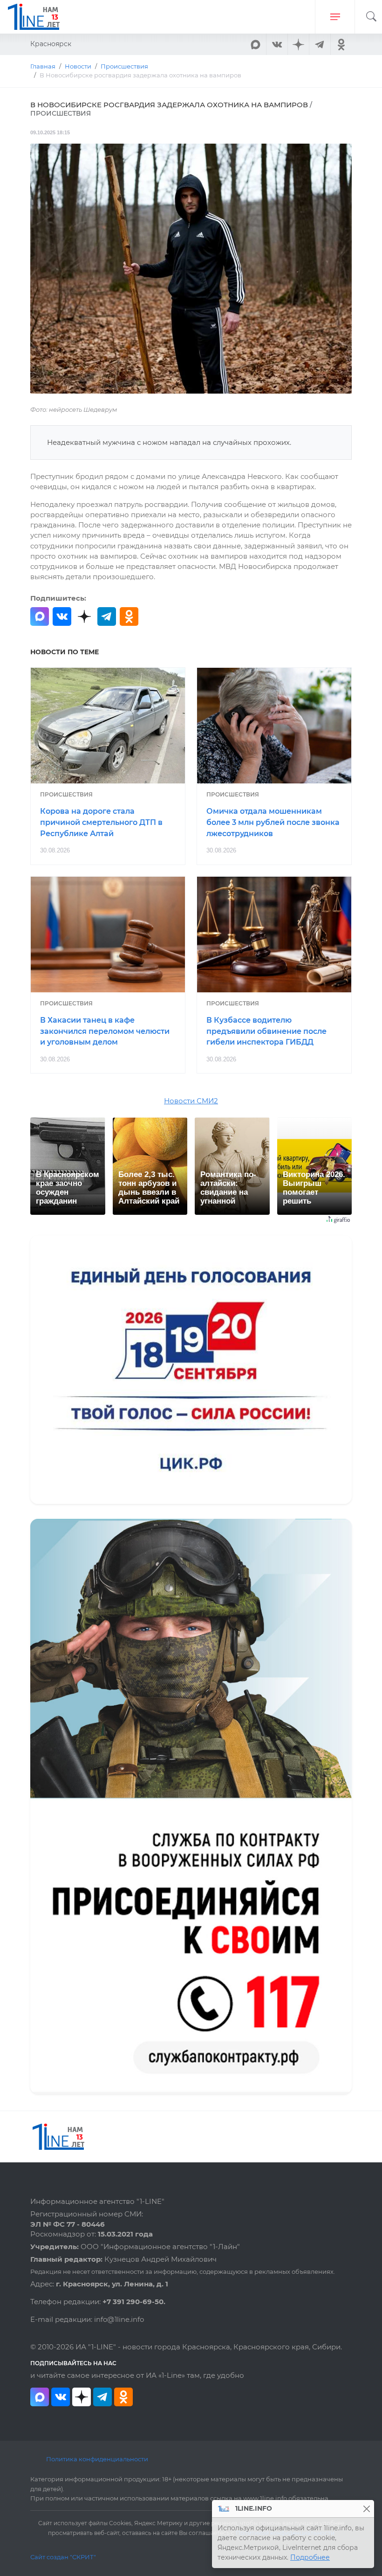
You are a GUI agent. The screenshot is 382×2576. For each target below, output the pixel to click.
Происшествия (66, 794)
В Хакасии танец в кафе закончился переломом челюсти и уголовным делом (105, 1031)
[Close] (366, 2509)
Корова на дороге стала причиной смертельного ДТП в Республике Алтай (101, 822)
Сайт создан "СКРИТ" (63, 2557)
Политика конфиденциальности (97, 2459)
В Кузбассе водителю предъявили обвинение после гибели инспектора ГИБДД (266, 1031)
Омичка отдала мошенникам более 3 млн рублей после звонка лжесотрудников (273, 822)
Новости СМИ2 (191, 1101)
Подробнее (310, 2557)
